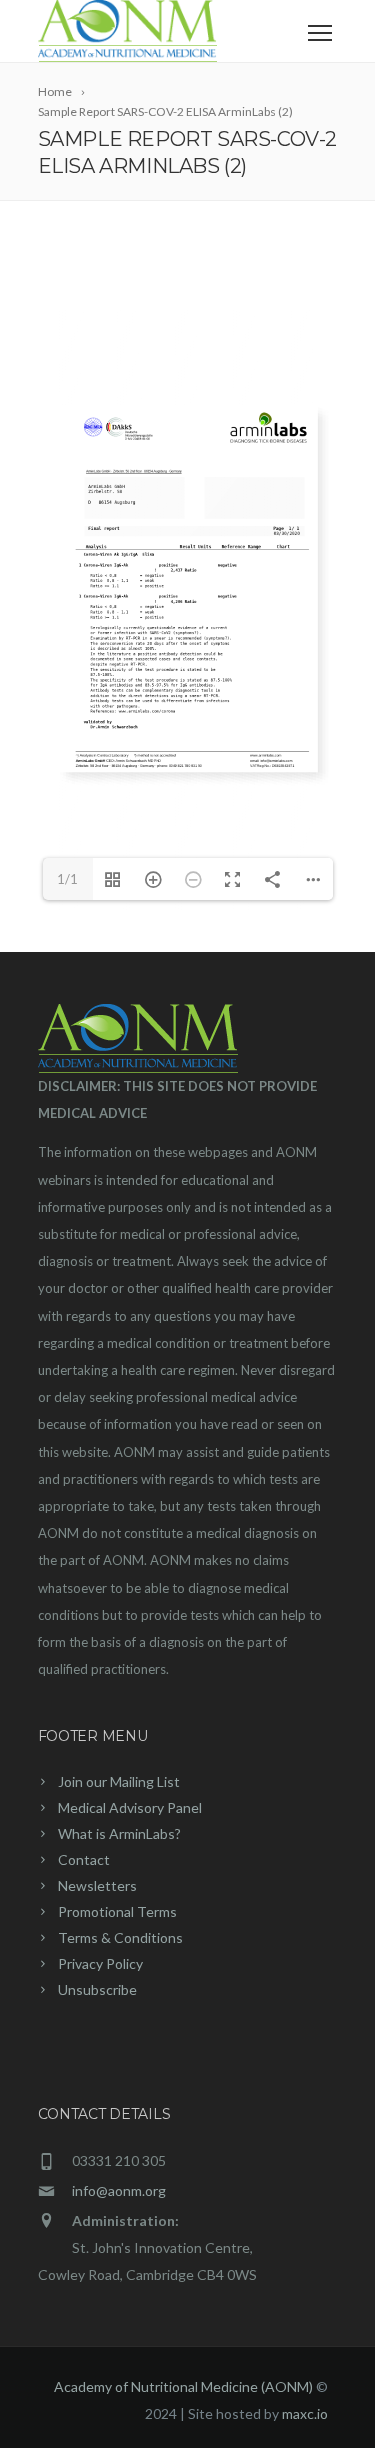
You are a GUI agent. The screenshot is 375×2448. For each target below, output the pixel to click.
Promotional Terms (117, 1911)
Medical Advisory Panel (130, 1807)
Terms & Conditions (120, 1937)
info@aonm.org (119, 2190)
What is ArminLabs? (119, 1833)
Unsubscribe (97, 1989)
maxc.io (305, 2413)
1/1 (67, 879)
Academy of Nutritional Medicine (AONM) (183, 2386)
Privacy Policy (100, 1963)
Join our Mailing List (119, 1781)
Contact (84, 1859)
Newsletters (97, 1885)
